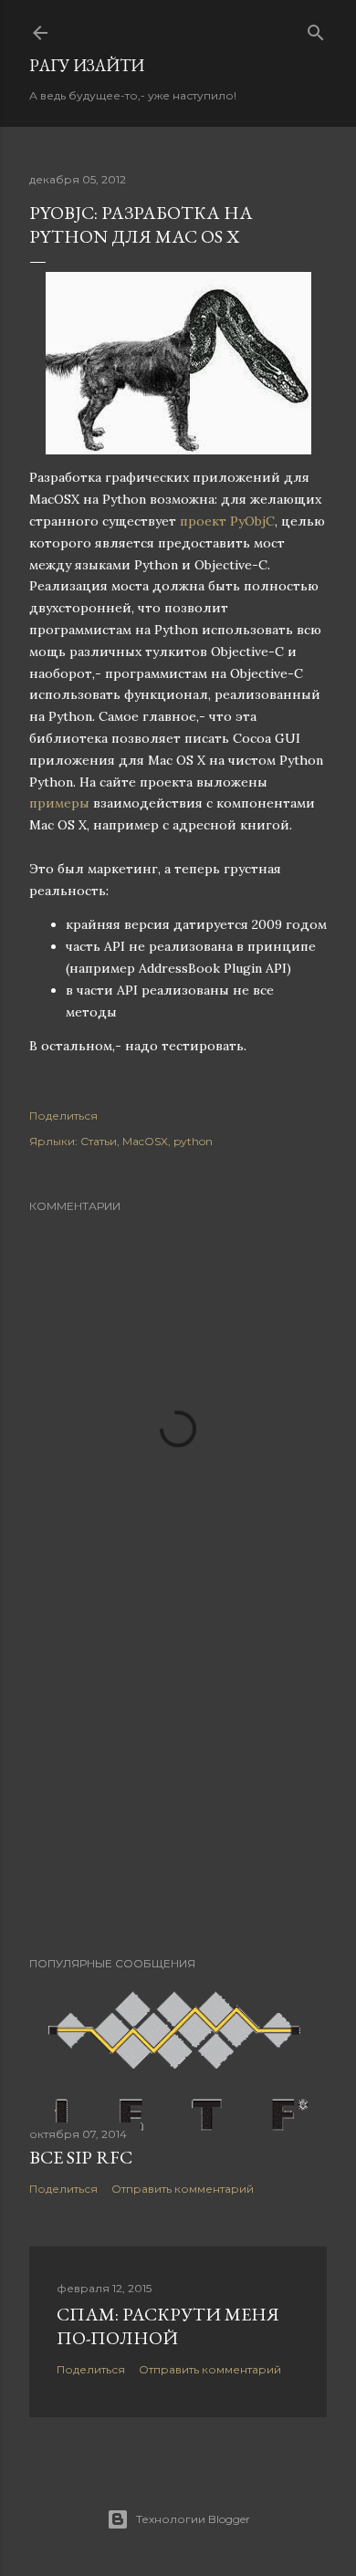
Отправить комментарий (183, 2189)
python (193, 1141)
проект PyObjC (227, 521)
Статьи (99, 1141)
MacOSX (145, 1141)
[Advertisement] (178, 1797)
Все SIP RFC (81, 2157)
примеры (59, 803)
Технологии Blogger (193, 2519)
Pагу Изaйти (87, 65)
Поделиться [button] (63, 1116)
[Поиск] (316, 29)
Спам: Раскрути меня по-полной (168, 2326)
